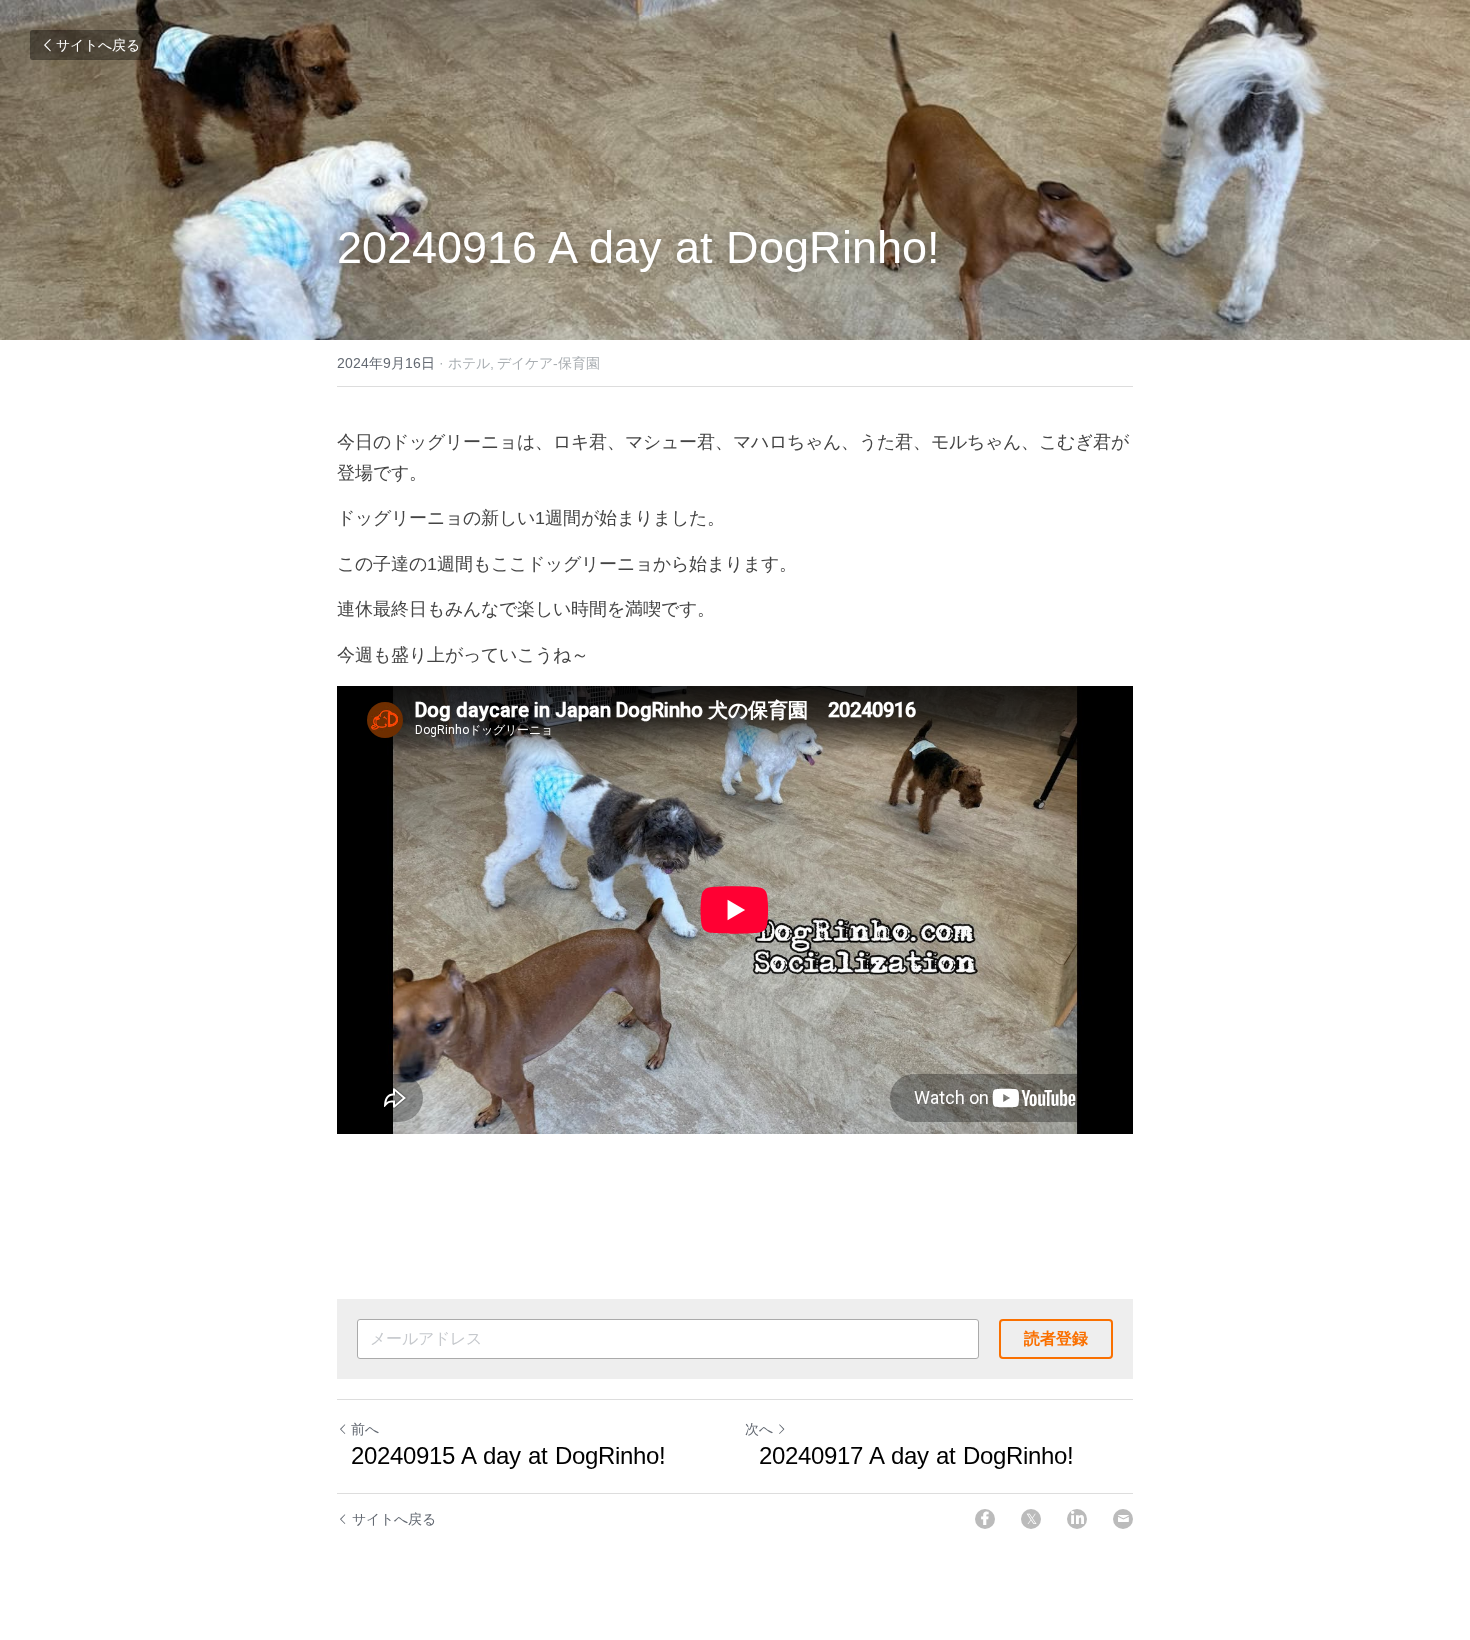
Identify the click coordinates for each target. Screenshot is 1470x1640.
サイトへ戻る (98, 45)
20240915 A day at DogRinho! (501, 1455)
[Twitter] (1031, 1519)
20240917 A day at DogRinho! (909, 1455)
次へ (759, 1429)
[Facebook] (985, 1519)
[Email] (1123, 1519)
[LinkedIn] (1077, 1519)
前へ (365, 1429)
